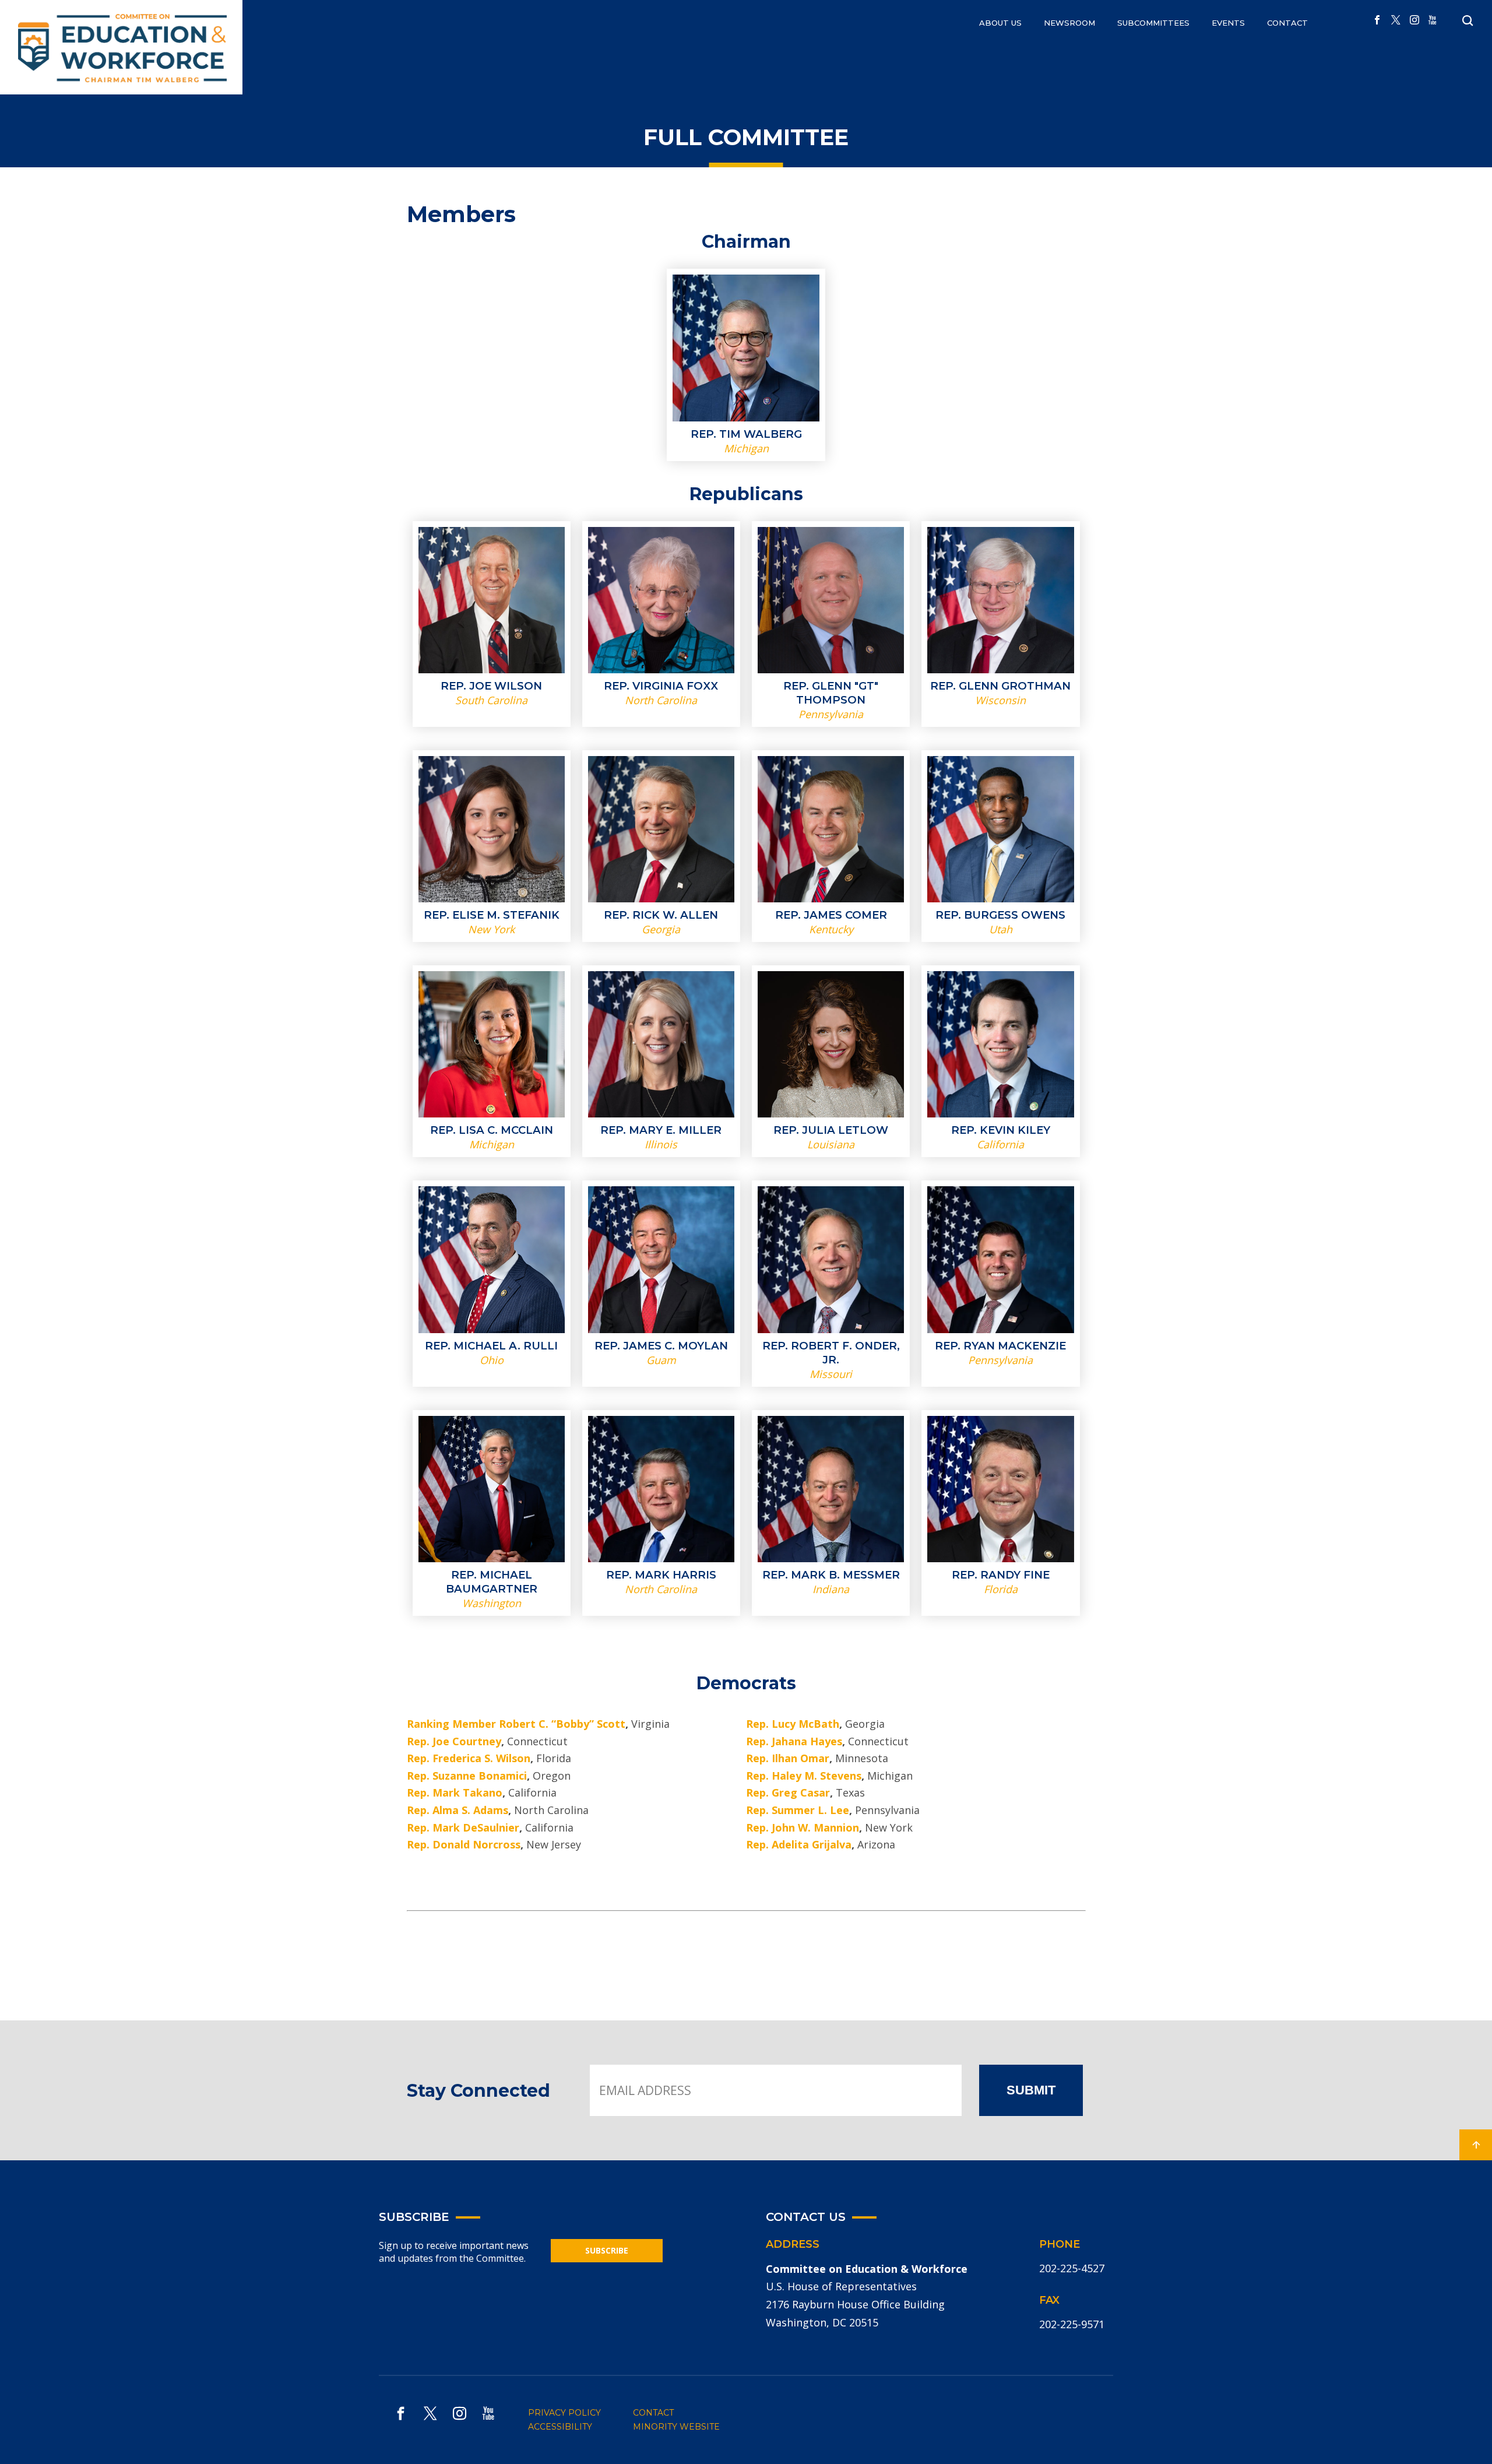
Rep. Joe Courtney (454, 1741)
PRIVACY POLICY (564, 2413)
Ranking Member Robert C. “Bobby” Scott (516, 1724)
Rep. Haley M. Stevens (804, 1776)
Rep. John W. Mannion (803, 1827)
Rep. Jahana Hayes (794, 1741)
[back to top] (1476, 2145)
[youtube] (1433, 20)
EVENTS (1228, 23)
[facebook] (1377, 20)
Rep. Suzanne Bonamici (467, 1776)
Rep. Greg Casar (788, 1792)
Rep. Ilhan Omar (788, 1758)
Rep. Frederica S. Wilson (469, 1758)
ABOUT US (1000, 23)
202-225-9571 (1072, 2324)
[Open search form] (1468, 21)
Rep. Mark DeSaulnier (463, 1827)
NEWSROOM (1069, 23)
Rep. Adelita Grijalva (799, 1844)
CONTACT (1287, 23)
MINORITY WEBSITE (676, 2427)
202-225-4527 (1072, 2268)
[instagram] (1414, 20)
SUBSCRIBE (607, 2250)
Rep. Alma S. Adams (458, 1810)
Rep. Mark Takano (455, 1792)
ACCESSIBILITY (560, 2427)
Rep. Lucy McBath (793, 1724)
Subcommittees (1153, 23)
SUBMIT (1031, 2090)
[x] (1396, 20)
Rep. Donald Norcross (464, 1844)
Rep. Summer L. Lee (798, 1810)
